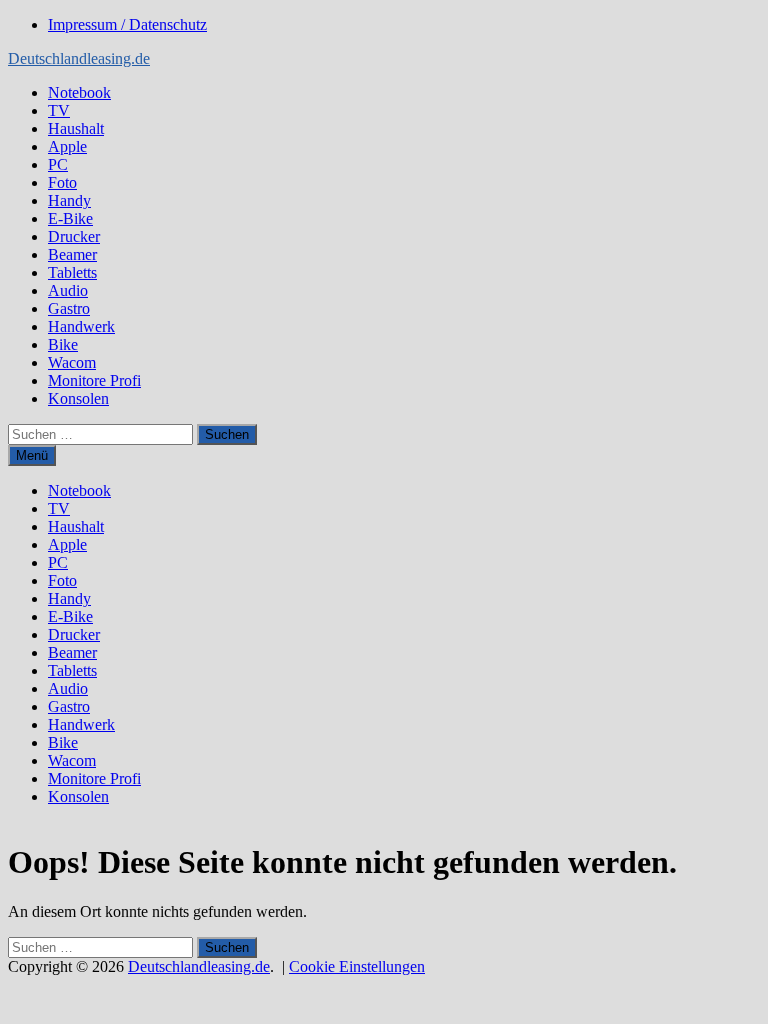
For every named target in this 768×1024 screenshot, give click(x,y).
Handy (69, 200)
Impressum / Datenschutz (127, 24)
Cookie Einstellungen (357, 966)
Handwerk (81, 326)
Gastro (69, 308)
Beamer (72, 254)
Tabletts (72, 272)
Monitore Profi (94, 380)
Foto (62, 182)
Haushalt (76, 128)
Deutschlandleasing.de (79, 58)
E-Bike (70, 218)
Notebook (79, 92)
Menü (32, 455)
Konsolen (78, 398)
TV (59, 110)
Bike (63, 344)
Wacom (72, 362)
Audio (68, 290)
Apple (67, 146)
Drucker (74, 236)
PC (58, 164)
